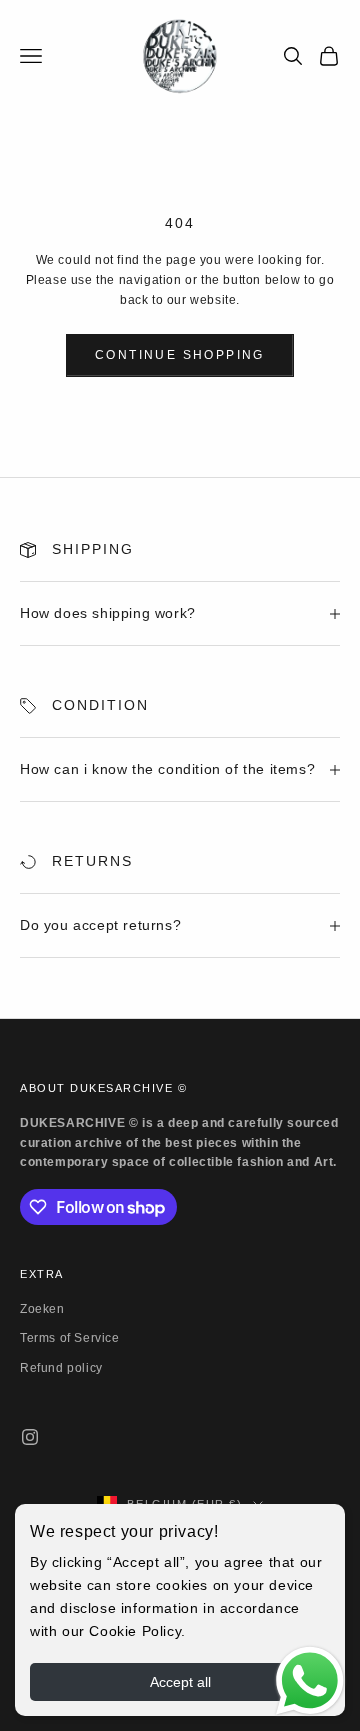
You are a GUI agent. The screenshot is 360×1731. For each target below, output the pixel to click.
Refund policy (61, 1368)
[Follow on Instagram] (30, 1437)
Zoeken (42, 1309)
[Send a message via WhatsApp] (310, 1681)
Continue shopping (180, 355)
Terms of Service (70, 1338)
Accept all (180, 1682)
